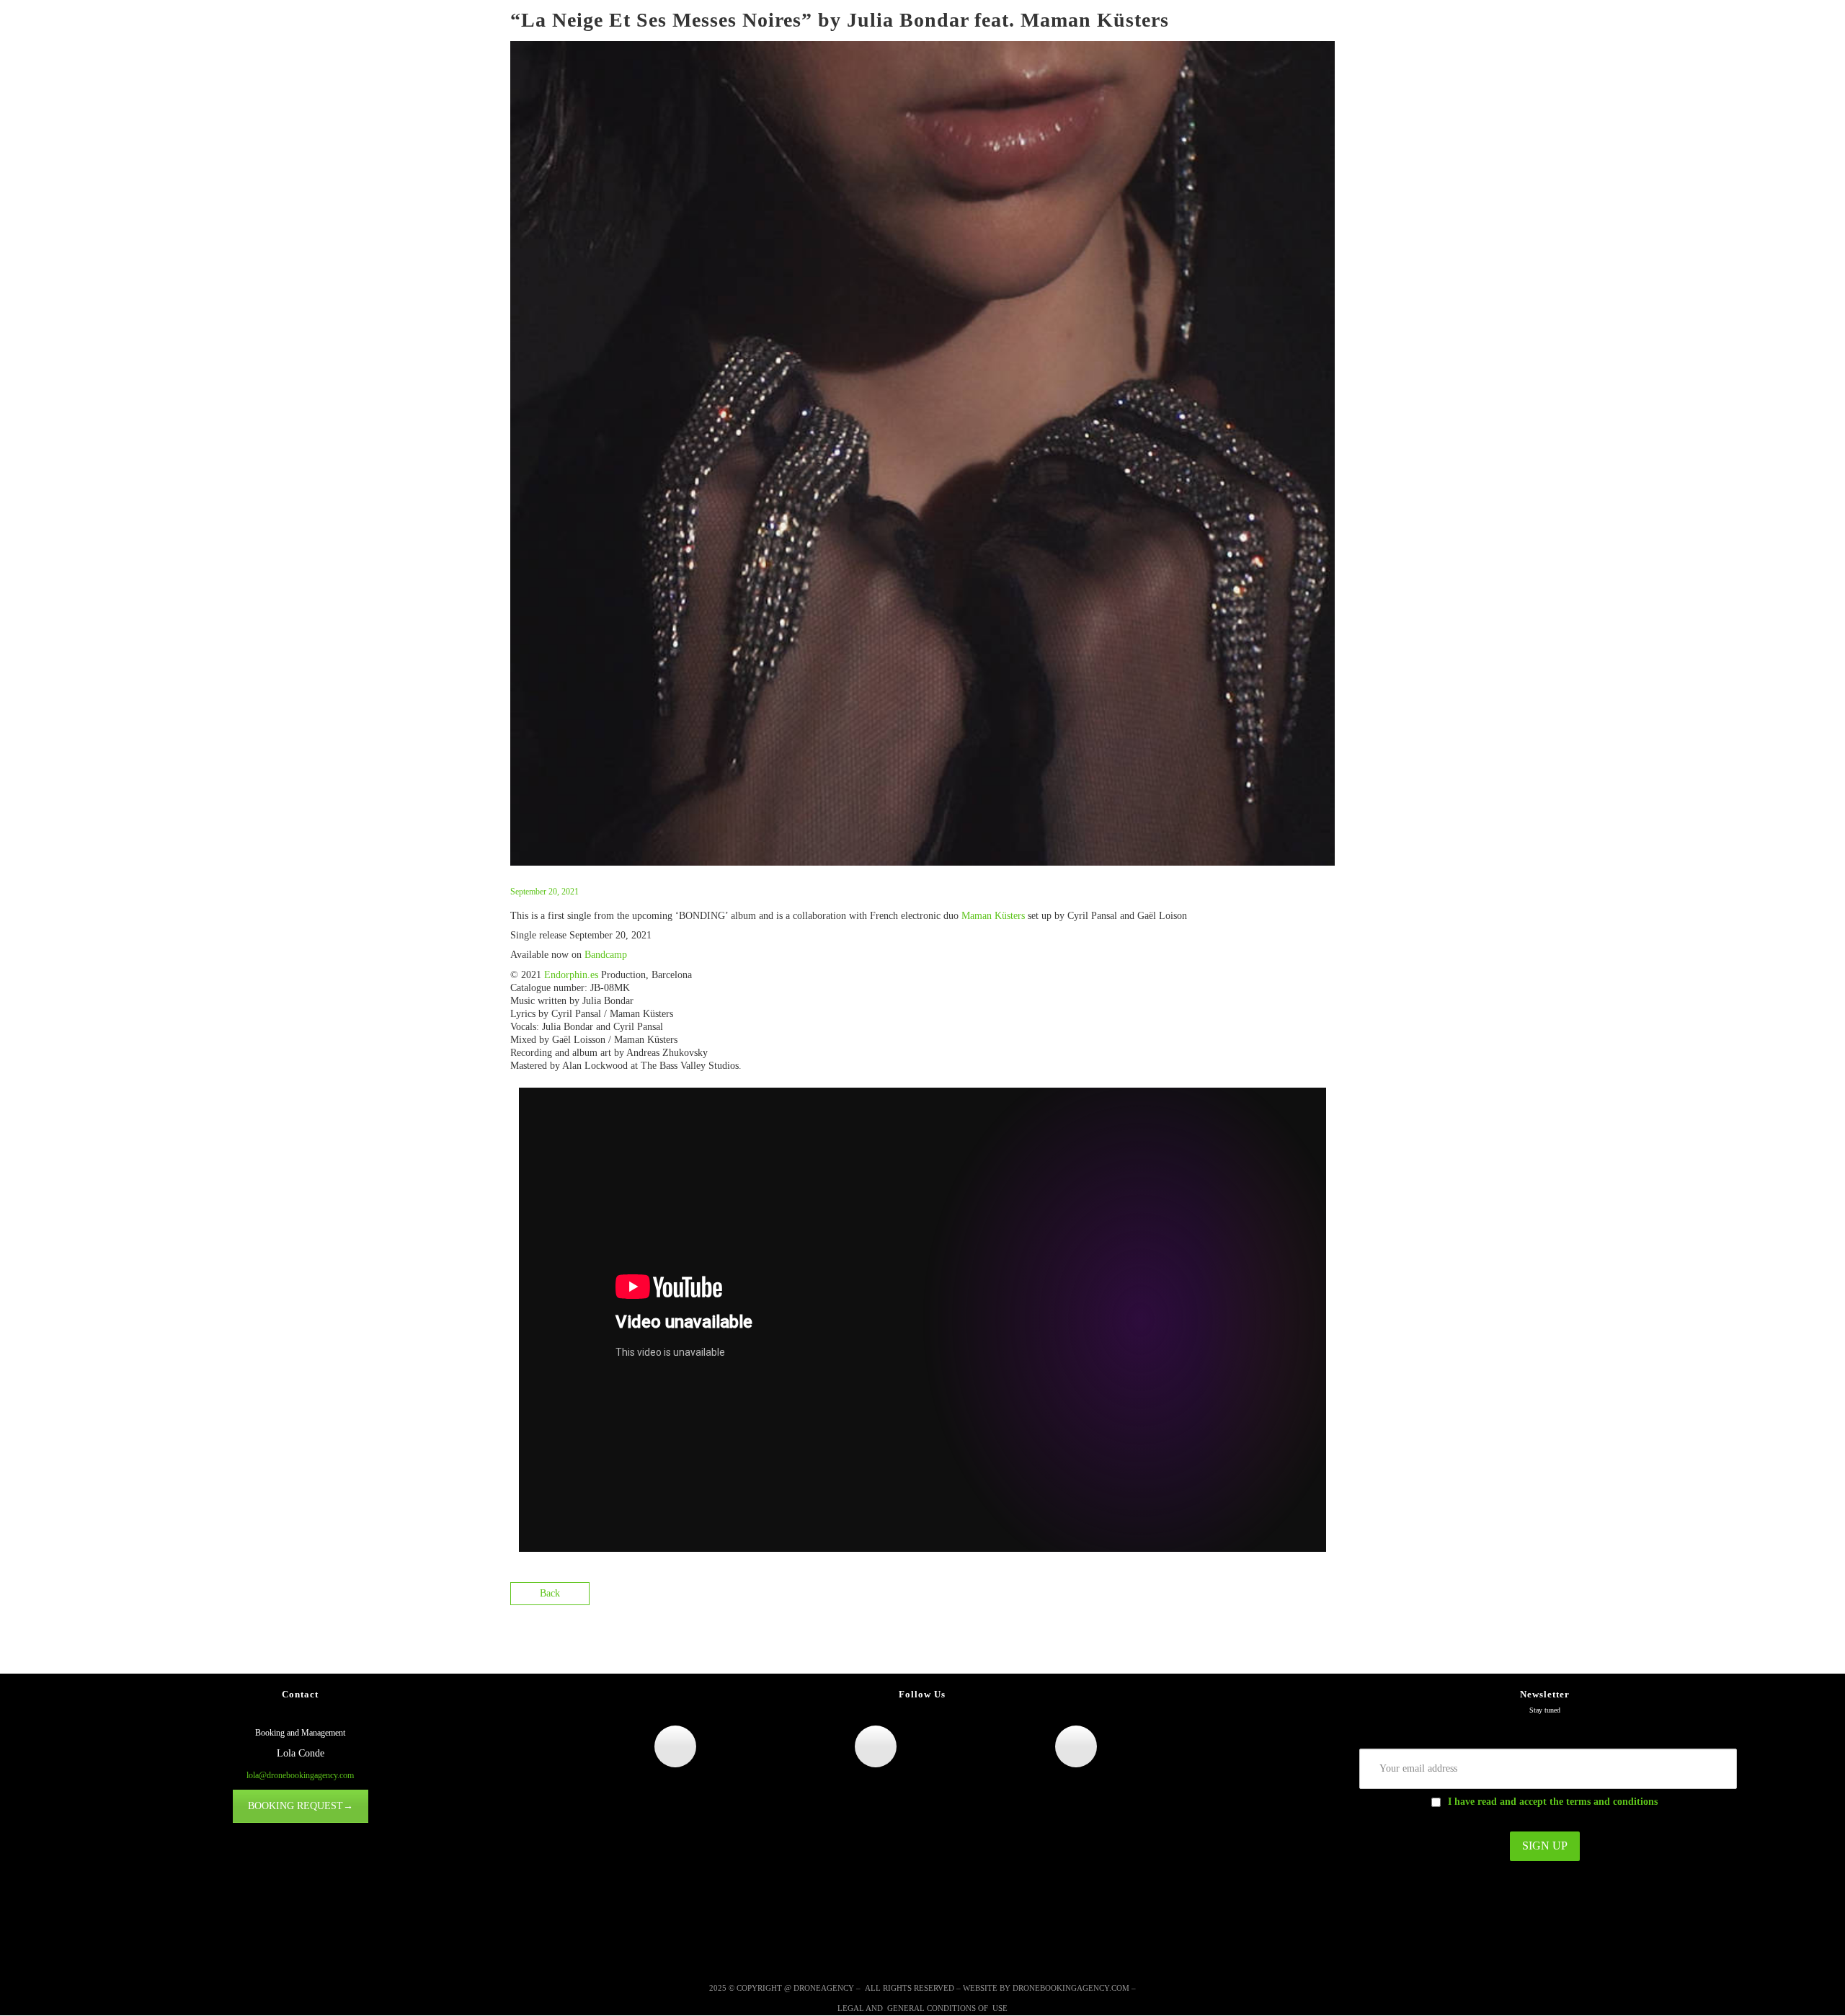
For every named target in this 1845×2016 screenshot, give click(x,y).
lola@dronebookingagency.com (300, 1775)
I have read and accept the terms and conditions (1553, 1802)
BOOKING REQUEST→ (301, 1806)
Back (550, 1593)
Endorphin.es (571, 975)
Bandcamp (606, 955)
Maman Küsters (993, 916)
